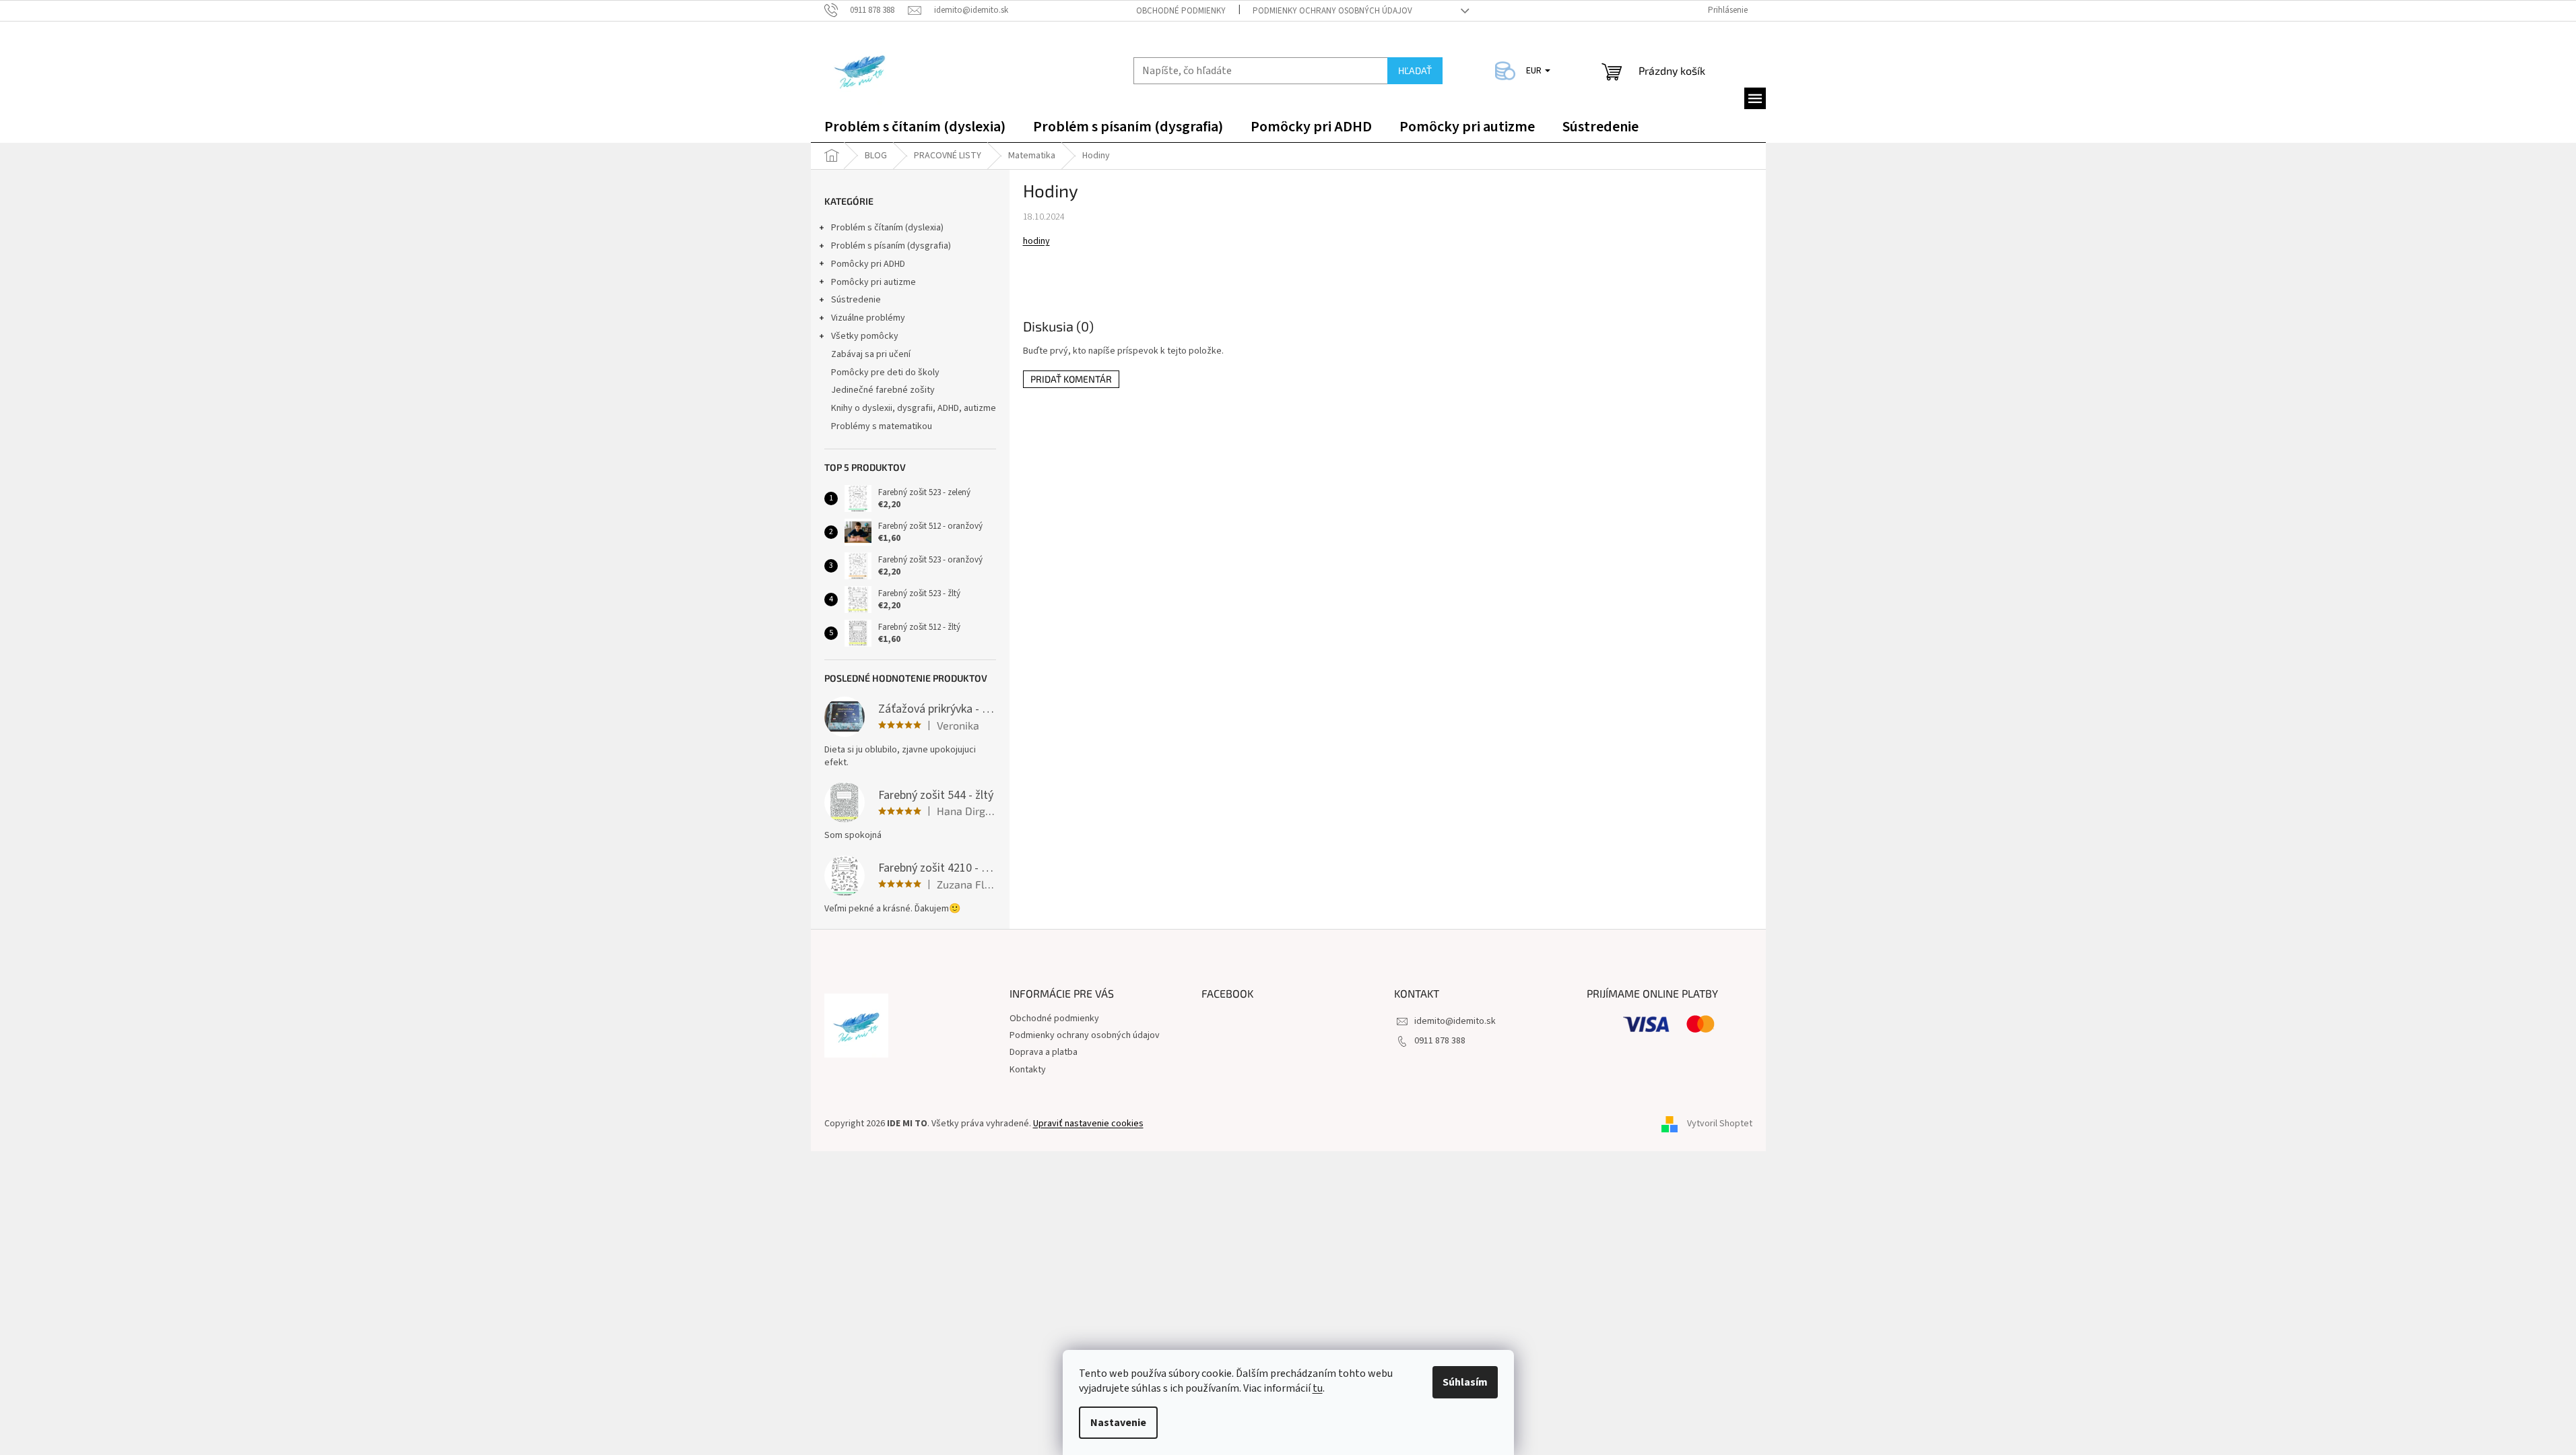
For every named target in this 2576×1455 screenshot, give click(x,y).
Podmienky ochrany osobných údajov (1332, 11)
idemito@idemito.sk (1455, 1021)
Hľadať (1415, 70)
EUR (1535, 71)
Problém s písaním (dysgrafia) (891, 246)
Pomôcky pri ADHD (868, 264)
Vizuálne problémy (868, 318)
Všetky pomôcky (865, 336)
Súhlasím (1465, 1382)
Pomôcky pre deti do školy (885, 373)
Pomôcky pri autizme (873, 282)
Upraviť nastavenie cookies (1088, 1124)
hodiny (1036, 241)
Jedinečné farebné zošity (883, 390)
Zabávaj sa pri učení (871, 354)
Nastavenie (1118, 1423)
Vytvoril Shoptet (1720, 1124)
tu (1318, 1388)
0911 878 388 (1440, 1041)
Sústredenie (856, 300)
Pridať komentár (1071, 379)
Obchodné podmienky (1181, 11)
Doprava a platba (1044, 1052)
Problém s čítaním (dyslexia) (887, 228)
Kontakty (1028, 1070)
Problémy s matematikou (882, 426)
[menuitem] (915, 129)
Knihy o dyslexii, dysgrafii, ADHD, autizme (914, 408)
